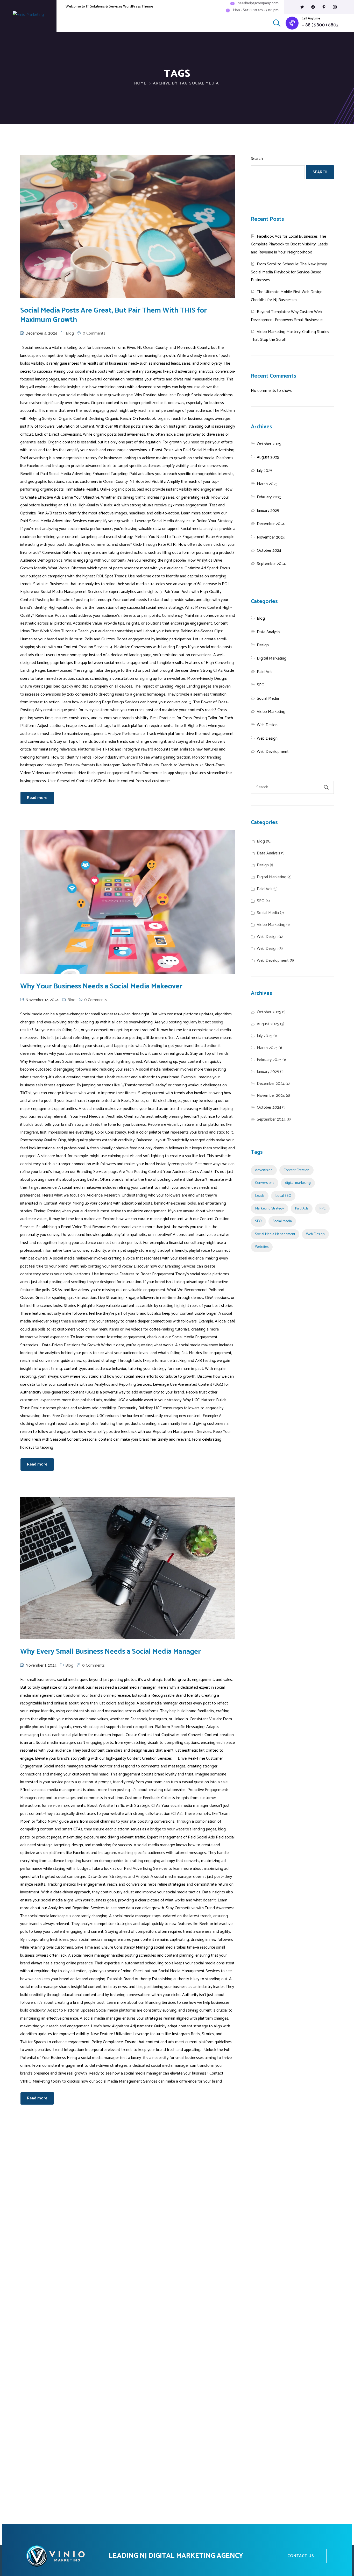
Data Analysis (268, 632)
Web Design (267, 725)
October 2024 (269, 551)
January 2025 (268, 511)
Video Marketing (271, 712)
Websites (262, 1247)
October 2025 (269, 444)
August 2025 (268, 457)
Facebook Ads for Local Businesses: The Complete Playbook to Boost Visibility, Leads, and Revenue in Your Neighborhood (290, 244)
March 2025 (267, 484)
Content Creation (296, 1170)
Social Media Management (275, 1234)
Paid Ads (265, 672)
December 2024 (271, 524)
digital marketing (298, 1183)
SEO (261, 685)
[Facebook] (313, 7)
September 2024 (271, 564)
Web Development (273, 752)
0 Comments (94, 333)
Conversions (265, 1183)
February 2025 (269, 497)
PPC (322, 1208)
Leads (260, 1196)
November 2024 (271, 537)
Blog (70, 333)
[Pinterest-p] (324, 7)
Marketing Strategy (270, 1208)
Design (263, 645)
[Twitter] (302, 7)
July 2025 (265, 471)
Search (257, 159)
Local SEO (283, 1196)
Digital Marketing (272, 658)
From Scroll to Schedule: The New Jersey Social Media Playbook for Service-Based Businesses (289, 272)
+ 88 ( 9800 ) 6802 (320, 25)
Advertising (264, 1170)
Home (140, 83)
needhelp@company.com (258, 3)
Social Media (268, 699)
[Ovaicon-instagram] (335, 7)
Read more (37, 798)
